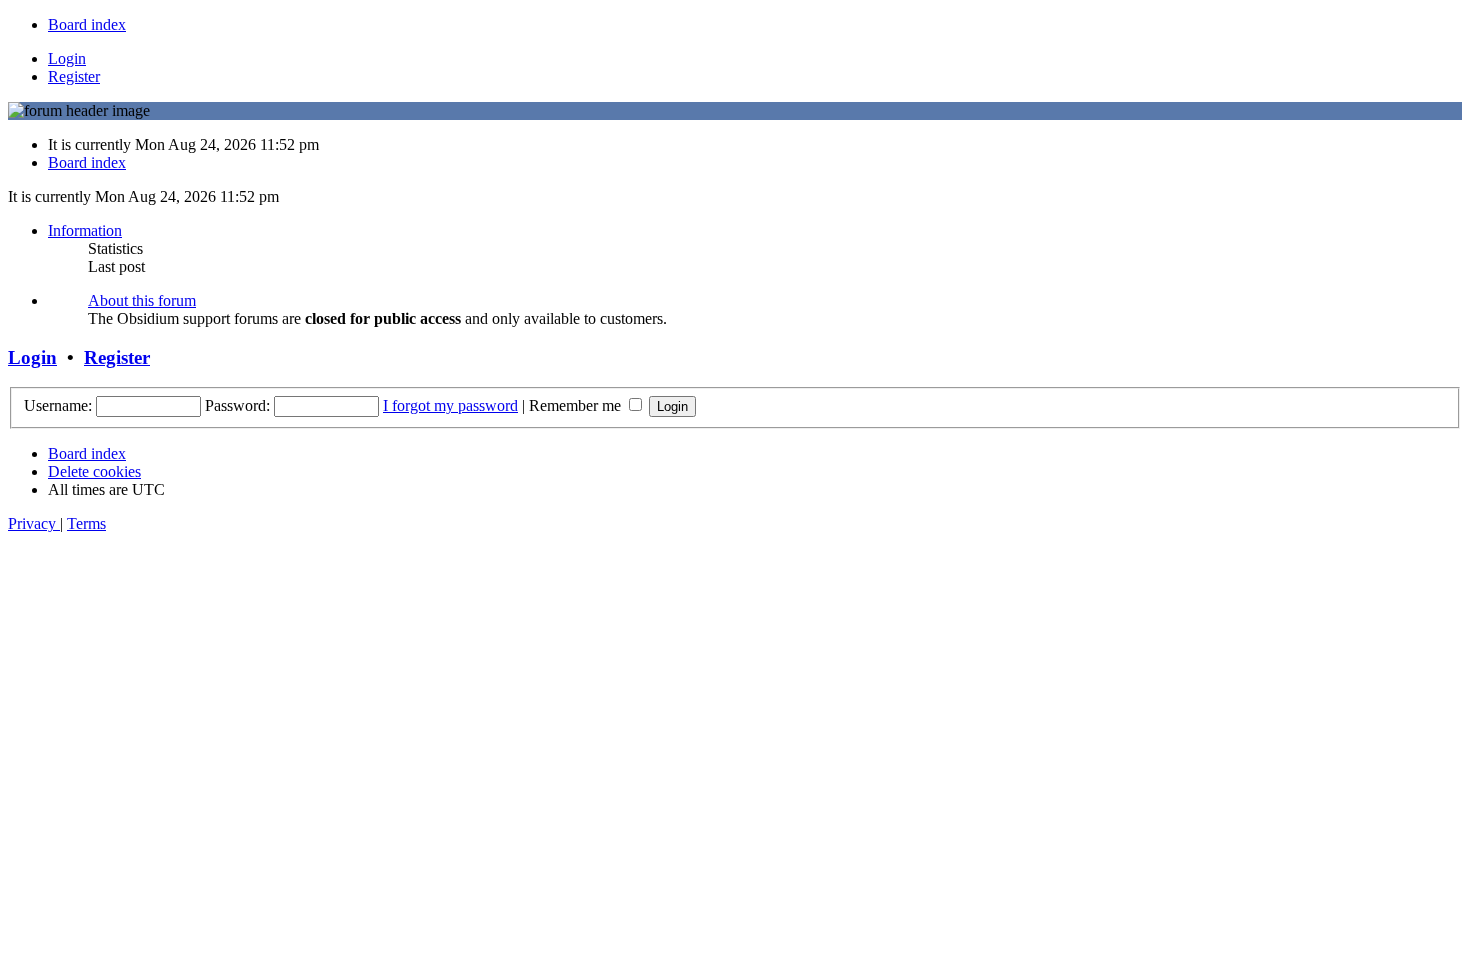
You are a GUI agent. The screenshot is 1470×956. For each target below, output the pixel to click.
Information (85, 230)
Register (117, 357)
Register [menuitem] (74, 76)
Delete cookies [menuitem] (94, 471)
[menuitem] (87, 24)
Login (32, 357)
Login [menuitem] (67, 58)
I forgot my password (450, 405)
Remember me (577, 405)
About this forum (142, 300)
